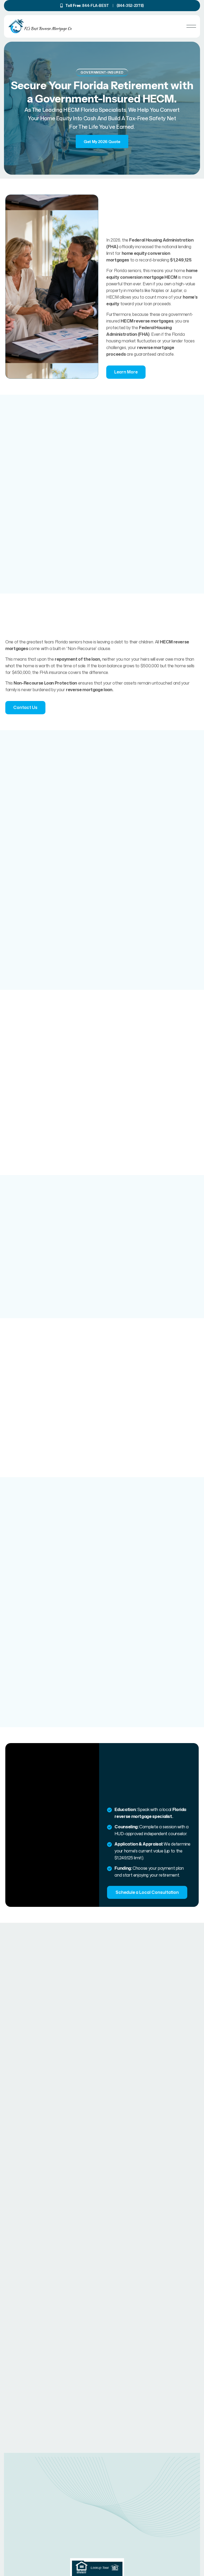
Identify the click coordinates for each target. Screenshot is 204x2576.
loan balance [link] (110, 666)
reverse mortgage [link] (156, 347)
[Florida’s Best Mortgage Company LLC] (40, 26)
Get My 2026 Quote (102, 142)
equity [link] (113, 304)
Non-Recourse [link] (82, 648)
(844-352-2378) (130, 5)
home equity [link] (56, 118)
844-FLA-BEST (96, 5)
